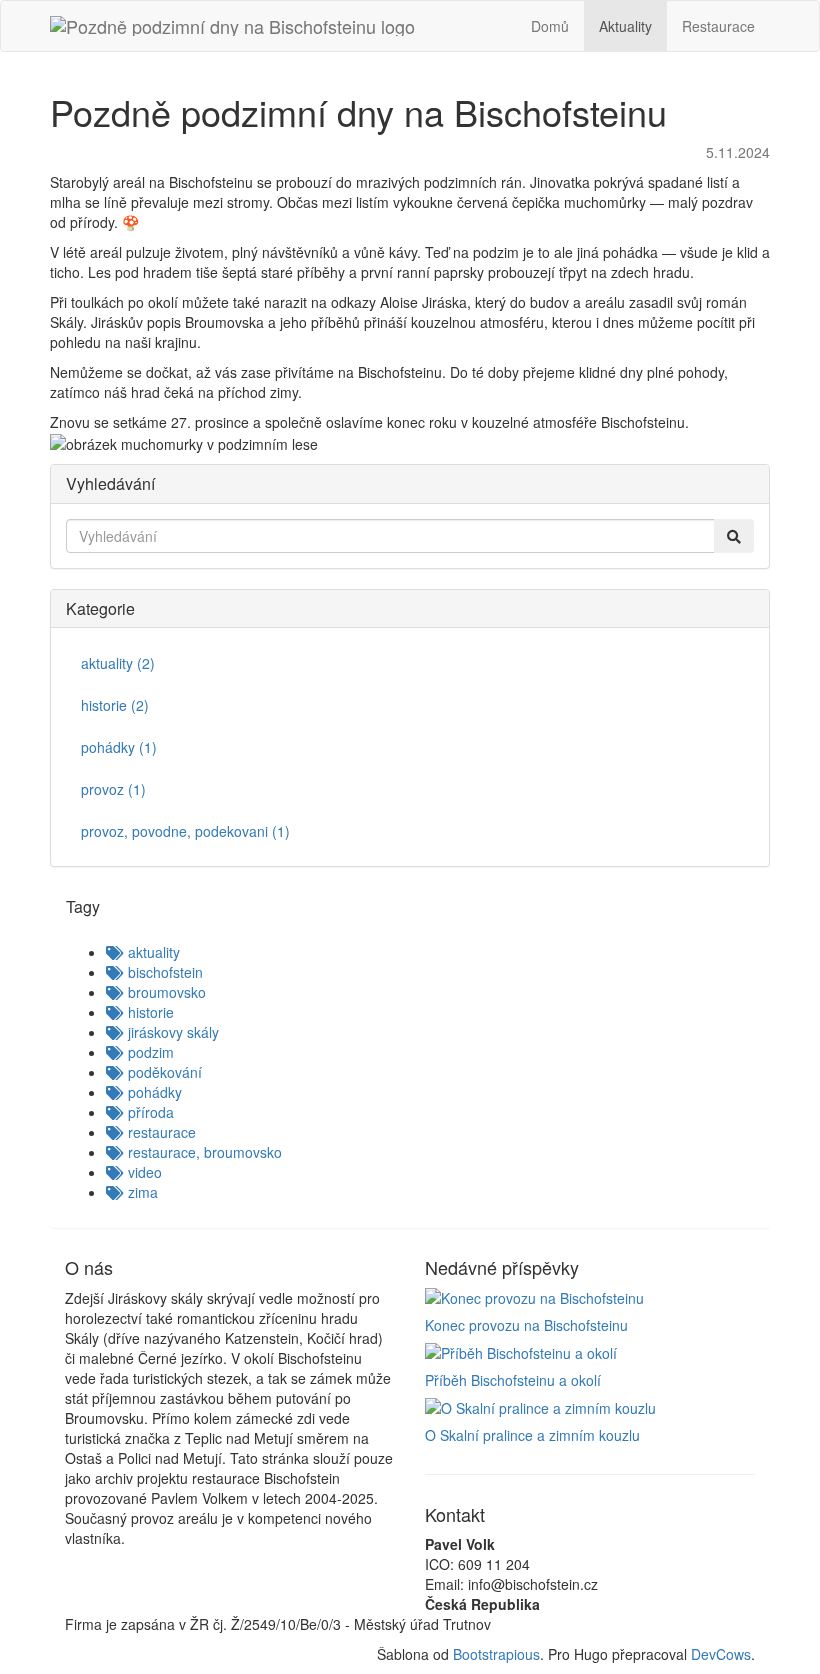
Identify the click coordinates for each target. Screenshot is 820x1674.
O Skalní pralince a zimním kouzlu (532, 1435)
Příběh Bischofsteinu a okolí (513, 1380)
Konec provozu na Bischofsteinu (526, 1325)
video (143, 1172)
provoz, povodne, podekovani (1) (185, 831)
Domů (550, 26)
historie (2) (115, 705)
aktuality (152, 952)
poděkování (163, 1072)
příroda (149, 1112)
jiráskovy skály (171, 1032)
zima (141, 1192)
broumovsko (165, 992)
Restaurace (718, 26)
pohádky (153, 1092)
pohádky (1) (119, 747)
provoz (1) (113, 789)
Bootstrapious (496, 1654)
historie (149, 1012)
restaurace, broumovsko (203, 1152)
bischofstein (163, 972)
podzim (149, 1052)
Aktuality (625, 26)
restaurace (160, 1132)
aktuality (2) (118, 663)
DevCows (721, 1654)
